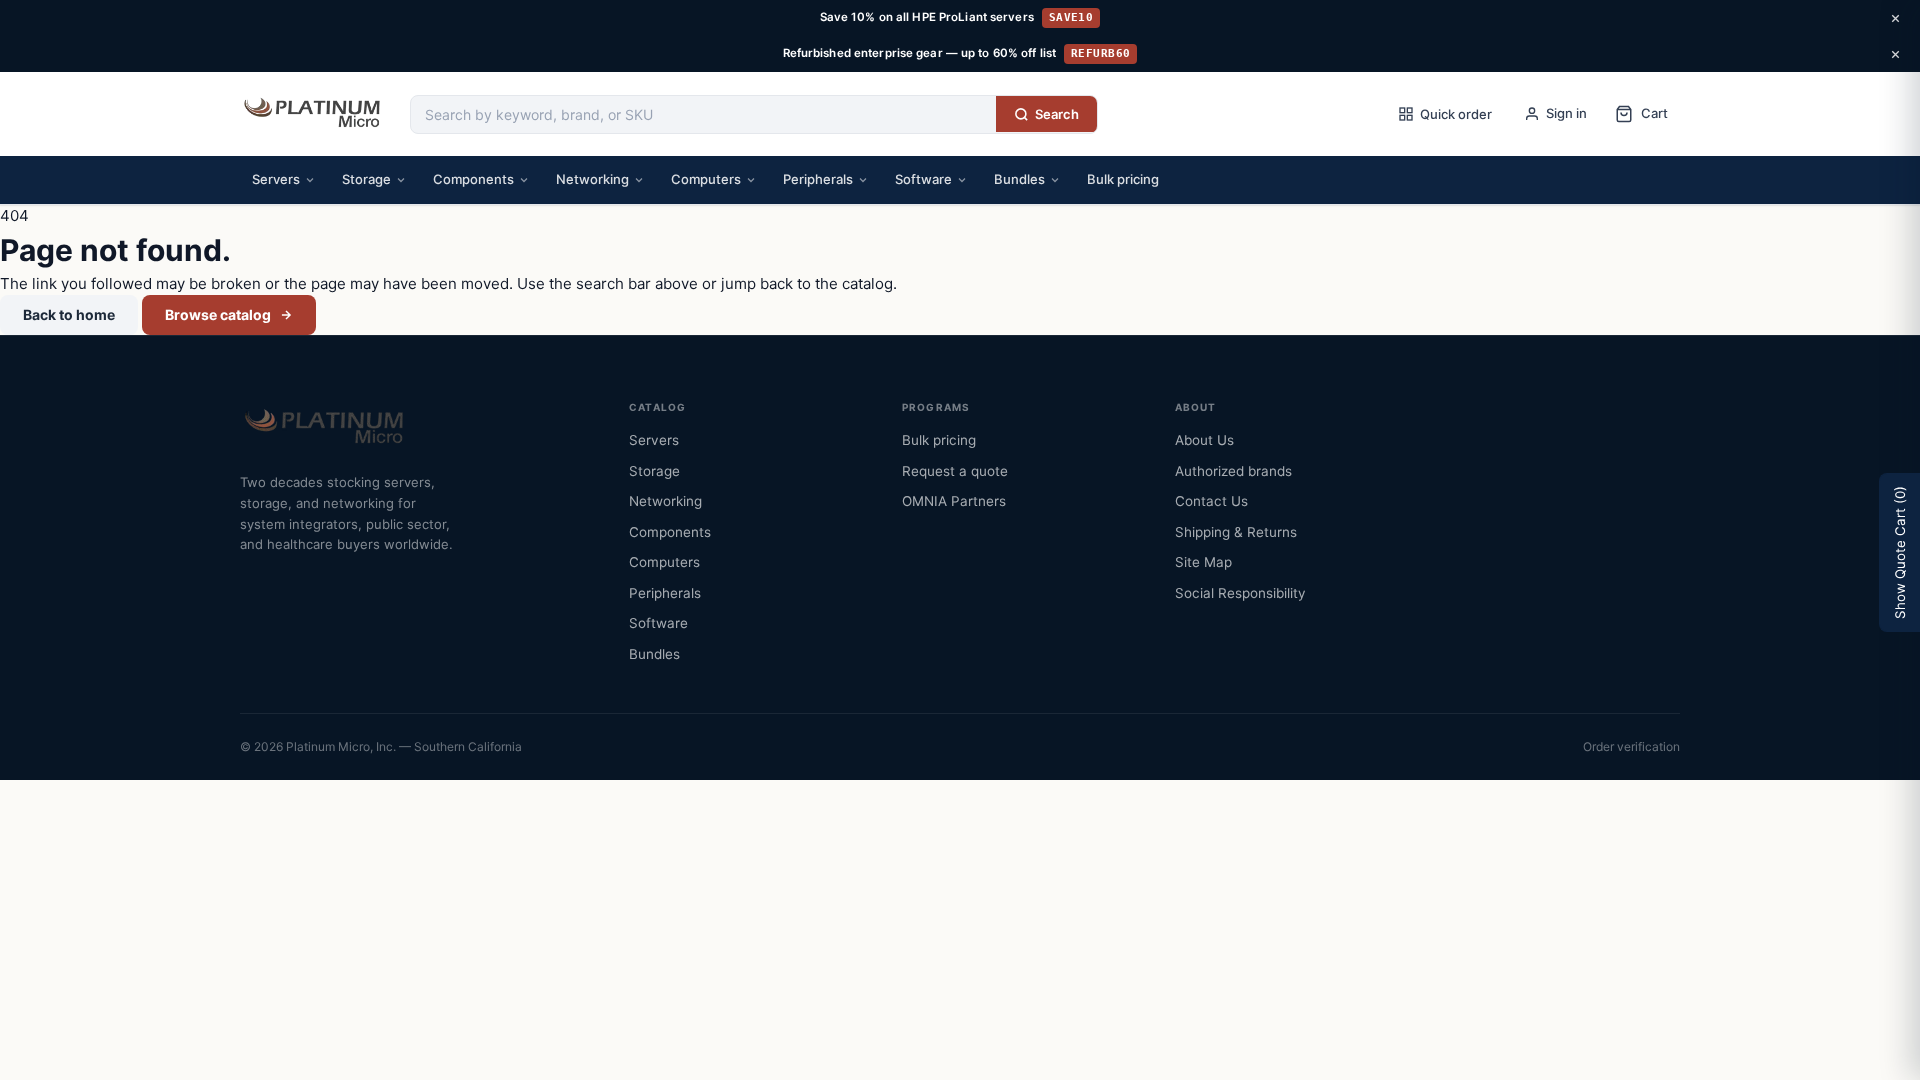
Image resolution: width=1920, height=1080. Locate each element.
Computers (706, 179)
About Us (1204, 440)
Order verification (1631, 746)
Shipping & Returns (1236, 532)
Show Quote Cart (1900, 552)
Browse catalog (218, 314)
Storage (366, 179)
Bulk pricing (1123, 179)
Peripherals (818, 179)
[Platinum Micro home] (315, 114)
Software (923, 179)
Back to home (69, 314)
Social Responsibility (1240, 593)
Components (473, 179)
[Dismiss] (1895, 18)
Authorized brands (1233, 471)
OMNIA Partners (954, 501)
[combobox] (703, 114)
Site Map (1203, 562)
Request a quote (955, 471)
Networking (592, 179)
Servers (276, 179)
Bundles (1019, 179)
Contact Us (1211, 501)
